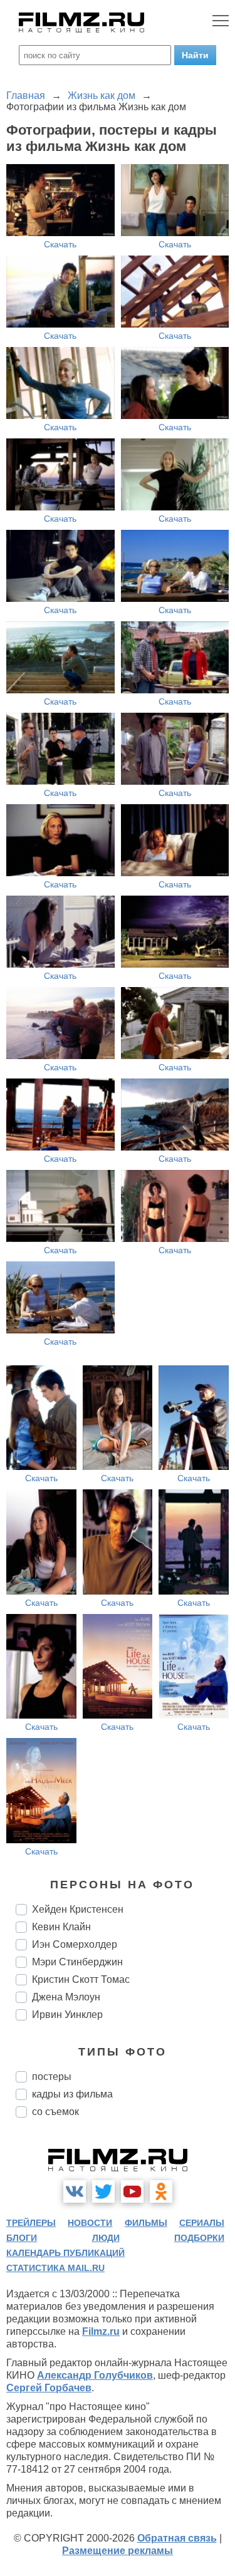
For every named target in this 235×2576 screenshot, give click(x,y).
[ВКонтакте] (75, 2191)
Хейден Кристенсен (78, 1909)
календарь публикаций (65, 2253)
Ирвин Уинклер (67, 2015)
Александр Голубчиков (95, 2375)
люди (106, 2238)
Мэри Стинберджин (77, 1962)
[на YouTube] (132, 2191)
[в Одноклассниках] (161, 2191)
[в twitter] (103, 2191)
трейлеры (31, 2223)
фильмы (146, 2223)
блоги (22, 2238)
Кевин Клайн (61, 1927)
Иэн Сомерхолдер (75, 1944)
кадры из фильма (72, 2094)
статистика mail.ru (55, 2268)
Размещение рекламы (118, 2551)
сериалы (202, 2223)
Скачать (60, 244)
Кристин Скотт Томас (81, 1979)
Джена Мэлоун (66, 1997)
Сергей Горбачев (49, 2388)
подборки (199, 2238)
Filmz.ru (101, 2331)
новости (90, 2223)
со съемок (55, 2112)
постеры (52, 2077)
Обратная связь (177, 2538)
